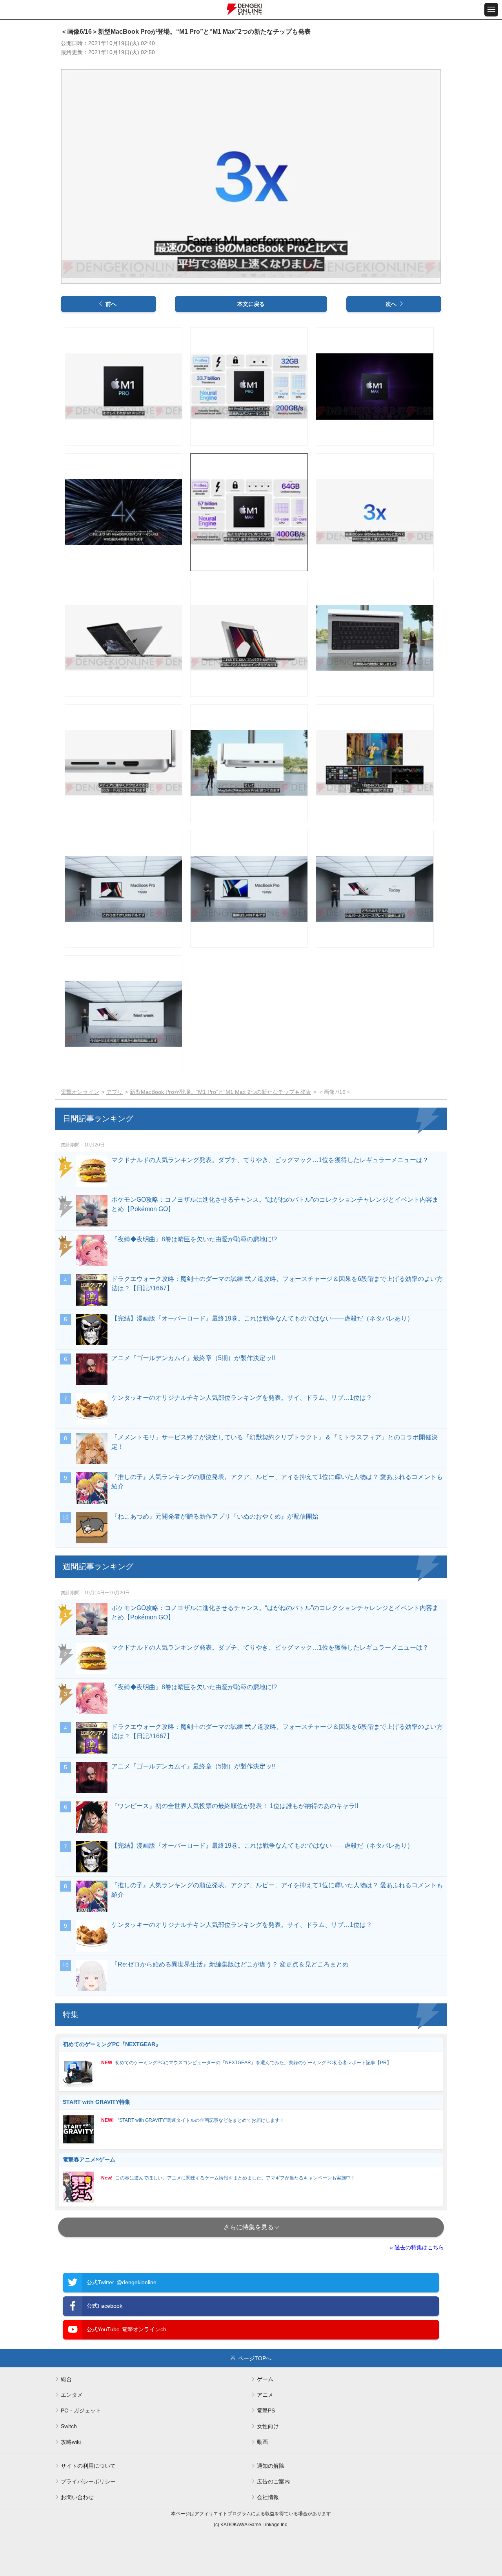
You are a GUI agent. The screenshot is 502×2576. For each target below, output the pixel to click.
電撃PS (266, 2410)
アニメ (265, 2395)
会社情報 (268, 2497)
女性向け (268, 2426)
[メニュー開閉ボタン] (491, 10)
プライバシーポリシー (88, 2481)
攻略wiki (71, 2442)
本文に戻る (251, 304)
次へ (391, 304)
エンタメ (72, 2395)
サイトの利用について (88, 2466)
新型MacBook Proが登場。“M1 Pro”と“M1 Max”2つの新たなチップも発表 (220, 1092)
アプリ (115, 1092)
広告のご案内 (273, 2481)
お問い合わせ (77, 2497)
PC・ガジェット (81, 2410)
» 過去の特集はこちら (417, 2247)
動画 (262, 2442)
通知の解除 (271, 2466)
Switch (69, 2426)
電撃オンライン (80, 1092)
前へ (111, 304)
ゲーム (265, 2379)
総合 (66, 2379)
